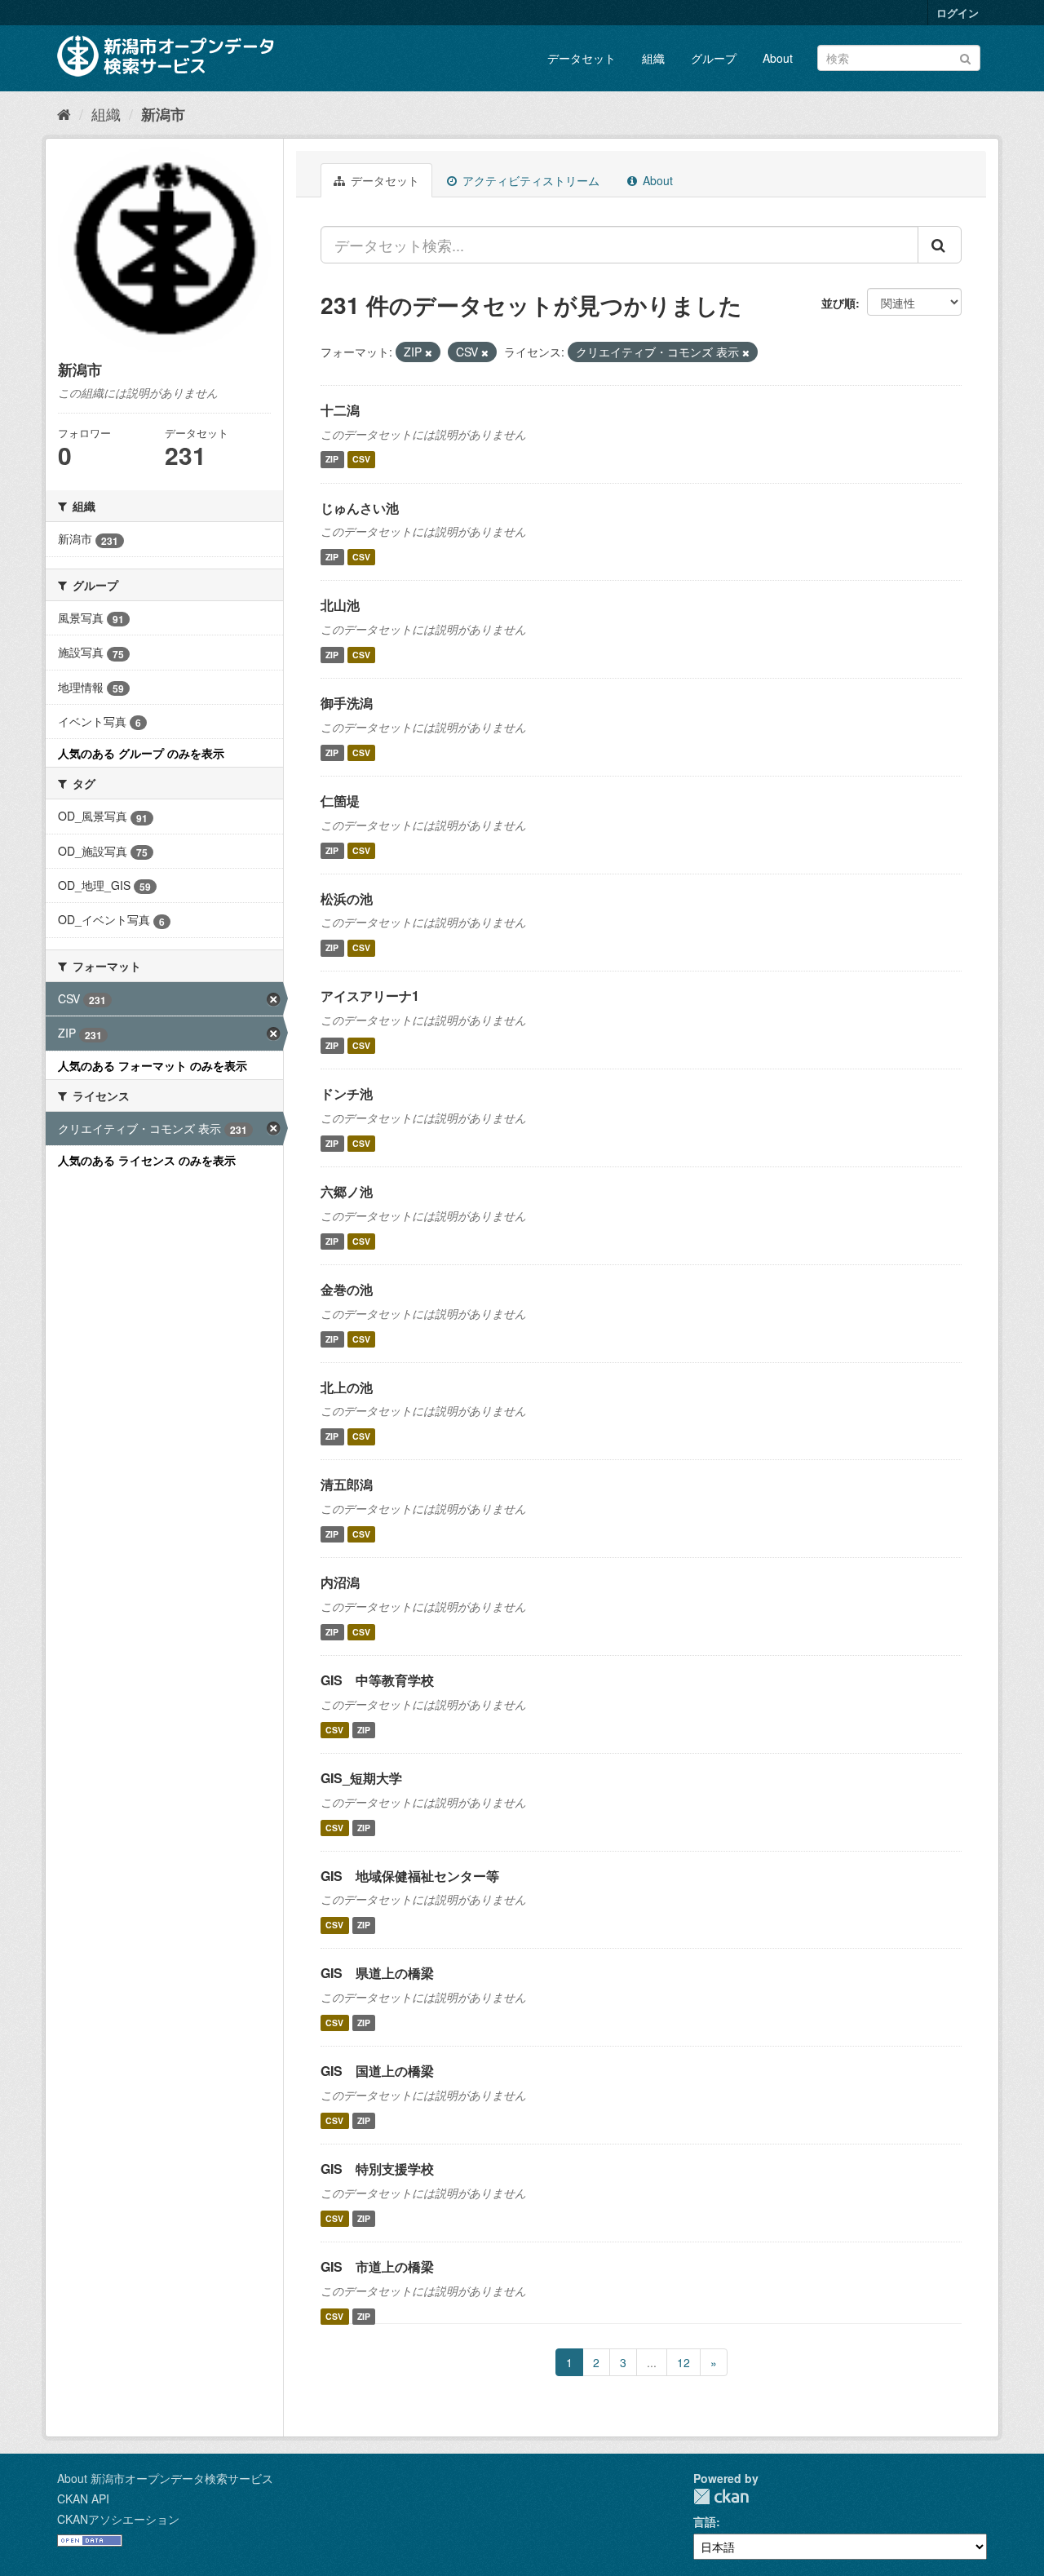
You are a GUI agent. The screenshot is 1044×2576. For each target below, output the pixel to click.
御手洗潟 (347, 703)
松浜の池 (347, 899)
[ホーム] (64, 113)
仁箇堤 (340, 801)
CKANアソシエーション (118, 2519)
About (778, 58)
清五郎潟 (347, 1484)
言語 (705, 2521)
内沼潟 (340, 1582)
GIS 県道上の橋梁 (377, 1973)
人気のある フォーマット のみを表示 (153, 1065)
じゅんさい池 (360, 508)
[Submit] (965, 57)
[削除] (429, 352)
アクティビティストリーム (529, 180)
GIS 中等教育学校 (377, 1680)
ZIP (332, 460)
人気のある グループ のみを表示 (141, 753)
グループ (714, 58)
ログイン (958, 13)
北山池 (340, 605)
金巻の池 (347, 1289)
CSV (361, 460)
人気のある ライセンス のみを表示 (147, 1160)
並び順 (838, 303)
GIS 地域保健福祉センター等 (410, 1876)
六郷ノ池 (347, 1191)
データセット (582, 58)
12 (683, 2362)
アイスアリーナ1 (370, 996)
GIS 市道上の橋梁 (377, 2266)
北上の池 (347, 1387)
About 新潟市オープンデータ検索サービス (165, 2478)
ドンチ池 (347, 1093)
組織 (653, 58)
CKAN (721, 2496)
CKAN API (83, 2499)
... (652, 2362)
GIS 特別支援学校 (377, 2169)
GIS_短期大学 (361, 1778)
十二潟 (340, 410)
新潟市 (163, 114)
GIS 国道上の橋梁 (377, 2071)
